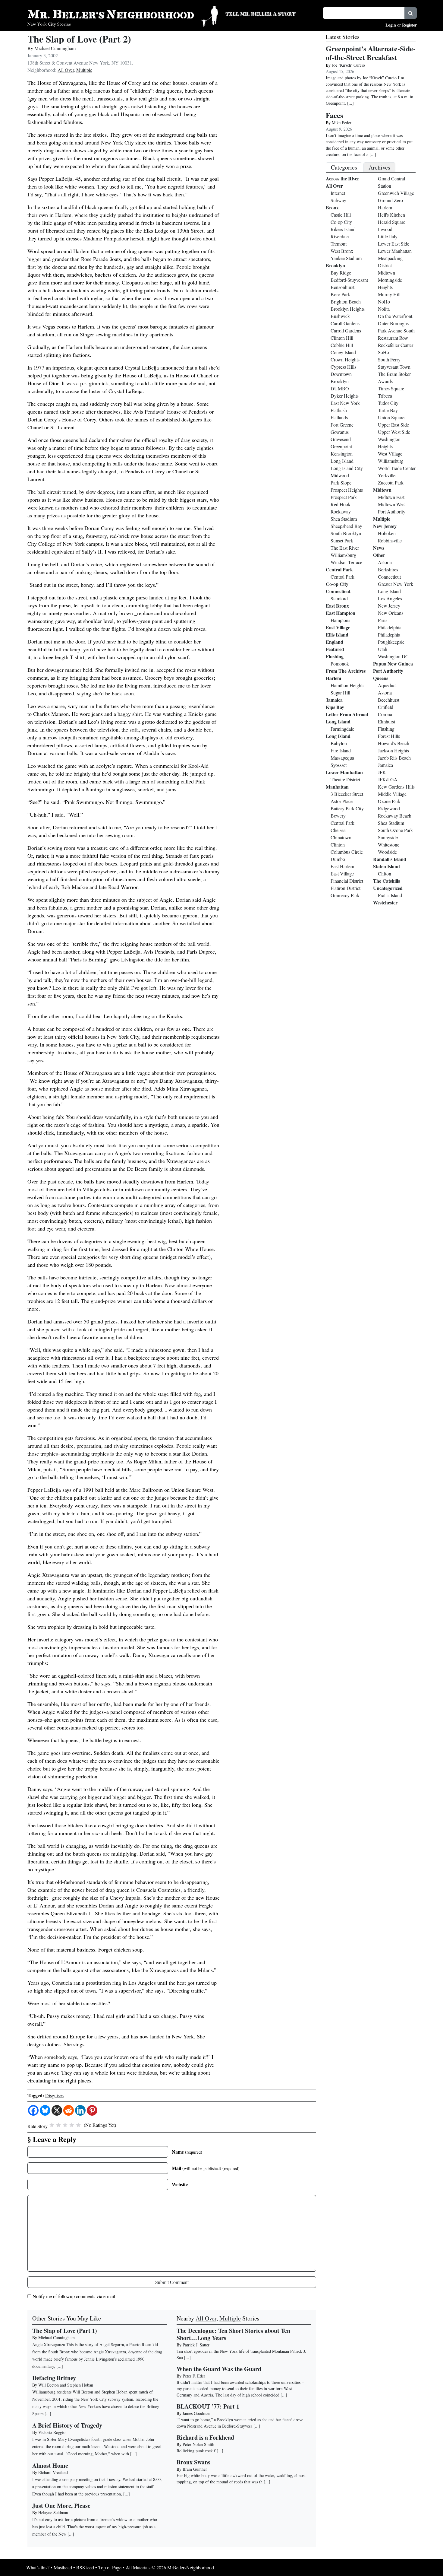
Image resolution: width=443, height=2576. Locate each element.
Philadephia (389, 635)
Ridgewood (389, 808)
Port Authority (392, 511)
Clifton (385, 873)
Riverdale (340, 236)
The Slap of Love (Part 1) (65, 2331)
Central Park (339, 569)
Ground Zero (390, 200)
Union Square (391, 417)
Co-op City (341, 222)
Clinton (338, 845)
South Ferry (389, 359)
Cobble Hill (342, 345)
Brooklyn (335, 265)
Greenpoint (341, 446)
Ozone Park (389, 801)
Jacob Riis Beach (394, 758)
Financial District (347, 881)
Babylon (339, 743)
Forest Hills (389, 736)
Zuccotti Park (391, 483)
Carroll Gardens (346, 330)
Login (391, 25)
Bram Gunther (195, 2469)
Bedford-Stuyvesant (349, 280)
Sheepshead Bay (346, 526)
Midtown (386, 273)
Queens (381, 678)
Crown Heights (345, 359)
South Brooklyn (346, 533)
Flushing (335, 656)
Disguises (54, 2095)
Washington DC (393, 656)
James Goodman (196, 2413)
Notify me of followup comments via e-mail (74, 2296)
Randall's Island (390, 859)
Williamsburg (343, 555)
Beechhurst (389, 700)
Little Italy (388, 236)
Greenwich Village (396, 193)
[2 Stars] (58, 2125)
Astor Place (342, 801)
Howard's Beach (394, 743)
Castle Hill (341, 215)
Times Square (391, 388)
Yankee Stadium (346, 258)
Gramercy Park (345, 895)
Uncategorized (388, 888)
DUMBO (340, 388)
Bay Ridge (341, 273)
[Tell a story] (270, 13)
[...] (187, 2357)
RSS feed (85, 2567)
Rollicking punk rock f (196, 2451)
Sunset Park (342, 540)
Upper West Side (394, 432)
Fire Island (341, 750)
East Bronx (337, 606)
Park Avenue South (396, 330)
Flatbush (339, 410)
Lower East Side (394, 244)
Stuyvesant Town (394, 367)
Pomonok (340, 664)
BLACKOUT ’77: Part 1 (208, 2406)
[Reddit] (69, 2110)
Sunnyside (388, 837)
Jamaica (334, 700)
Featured (335, 649)
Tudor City (388, 403)
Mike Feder (342, 123)
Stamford (339, 598)
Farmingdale (342, 729)
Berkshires (388, 569)
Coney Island (343, 352)
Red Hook (341, 504)
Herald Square (392, 222)
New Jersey (385, 526)
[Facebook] (33, 2110)
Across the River (342, 178)
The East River (345, 548)
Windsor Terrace (346, 562)
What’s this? (38, 2567)
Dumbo (338, 859)
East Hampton (341, 613)
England (335, 642)
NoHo (384, 302)
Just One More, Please (61, 2506)
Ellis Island (337, 635)
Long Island (342, 461)
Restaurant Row (393, 338)
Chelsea (338, 830)
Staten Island (386, 866)
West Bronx (342, 251)
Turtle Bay (388, 410)
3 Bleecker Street (347, 794)
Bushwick (340, 316)
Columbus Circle (347, 852)
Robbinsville (390, 540)
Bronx (332, 207)
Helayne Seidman (53, 2512)
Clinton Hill (342, 338)
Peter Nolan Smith (198, 2444)
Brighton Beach (346, 302)
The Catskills (386, 881)
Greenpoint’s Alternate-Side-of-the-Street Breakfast (371, 53)
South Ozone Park (395, 830)
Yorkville (387, 475)
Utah (383, 649)
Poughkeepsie (391, 642)
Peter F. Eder (194, 2376)
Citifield (386, 707)
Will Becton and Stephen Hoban (66, 2385)
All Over (66, 70)
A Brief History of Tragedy (67, 2425)
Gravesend (341, 439)
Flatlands (339, 417)
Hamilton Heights (347, 685)
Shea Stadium (344, 519)
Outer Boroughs (393, 323)
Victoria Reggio (52, 2432)
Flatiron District (346, 888)
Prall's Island (390, 895)
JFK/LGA (388, 779)
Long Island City (347, 468)
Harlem (333, 678)
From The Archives (346, 671)
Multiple (84, 70)
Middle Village (392, 794)
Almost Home (50, 2465)
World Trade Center (397, 468)
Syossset (339, 765)
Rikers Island (343, 229)
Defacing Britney (54, 2378)
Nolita (384, 309)
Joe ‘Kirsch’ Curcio (348, 65)
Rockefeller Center (396, 345)
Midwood (340, 475)
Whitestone (389, 845)
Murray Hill (389, 294)
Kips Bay (335, 707)
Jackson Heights (393, 750)
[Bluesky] (45, 2110)
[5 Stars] (78, 2125)
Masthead (63, 2567)
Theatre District (345, 779)
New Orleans (391, 613)
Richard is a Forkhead (205, 2437)
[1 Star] (52, 2125)
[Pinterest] (92, 2110)
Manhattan (337, 787)
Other (379, 555)
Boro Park (340, 294)
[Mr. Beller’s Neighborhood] (123, 15)
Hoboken (387, 533)
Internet (338, 193)
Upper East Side (393, 425)
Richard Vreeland (53, 2472)
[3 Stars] (65, 2125)
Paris (383, 620)
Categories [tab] (344, 167)
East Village (338, 627)
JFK (382, 772)
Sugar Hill (340, 692)
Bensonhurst (342, 287)
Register (409, 25)
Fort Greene (342, 425)
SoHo (383, 352)
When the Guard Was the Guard (219, 2369)
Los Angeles (390, 598)
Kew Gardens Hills (396, 787)
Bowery (338, 816)
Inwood (385, 229)
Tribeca (385, 396)
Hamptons (340, 620)
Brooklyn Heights (348, 309)
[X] (57, 2110)
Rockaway (341, 511)
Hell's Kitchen (391, 215)
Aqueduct (387, 685)
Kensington (342, 454)
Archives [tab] (379, 167)
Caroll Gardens (345, 323)
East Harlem (342, 866)
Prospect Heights (347, 490)
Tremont (339, 244)
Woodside (387, 852)
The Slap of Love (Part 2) (79, 39)
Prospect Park (344, 497)
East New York (345, 403)
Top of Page (110, 2567)
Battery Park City (347, 808)
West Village (390, 454)
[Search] (411, 13)
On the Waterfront (395, 316)
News (379, 548)
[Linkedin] (80, 2110)
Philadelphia (390, 627)
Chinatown (341, 837)
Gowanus (340, 432)
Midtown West (392, 504)
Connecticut (338, 591)
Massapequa (342, 758)
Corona (385, 714)
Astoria (385, 562)
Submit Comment (172, 2282)
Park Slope (341, 483)
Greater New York (396, 584)
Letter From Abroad (347, 714)
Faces (334, 115)
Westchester (385, 902)
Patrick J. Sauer (196, 2345)
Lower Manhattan (344, 772)
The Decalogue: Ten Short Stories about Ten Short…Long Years (233, 2334)
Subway (338, 200)
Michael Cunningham (55, 48)
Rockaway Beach (395, 816)
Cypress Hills (343, 367)
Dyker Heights (345, 396)
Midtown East (391, 497)
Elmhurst (386, 721)
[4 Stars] (72, 2125)
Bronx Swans (193, 2462)
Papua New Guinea (393, 664)
